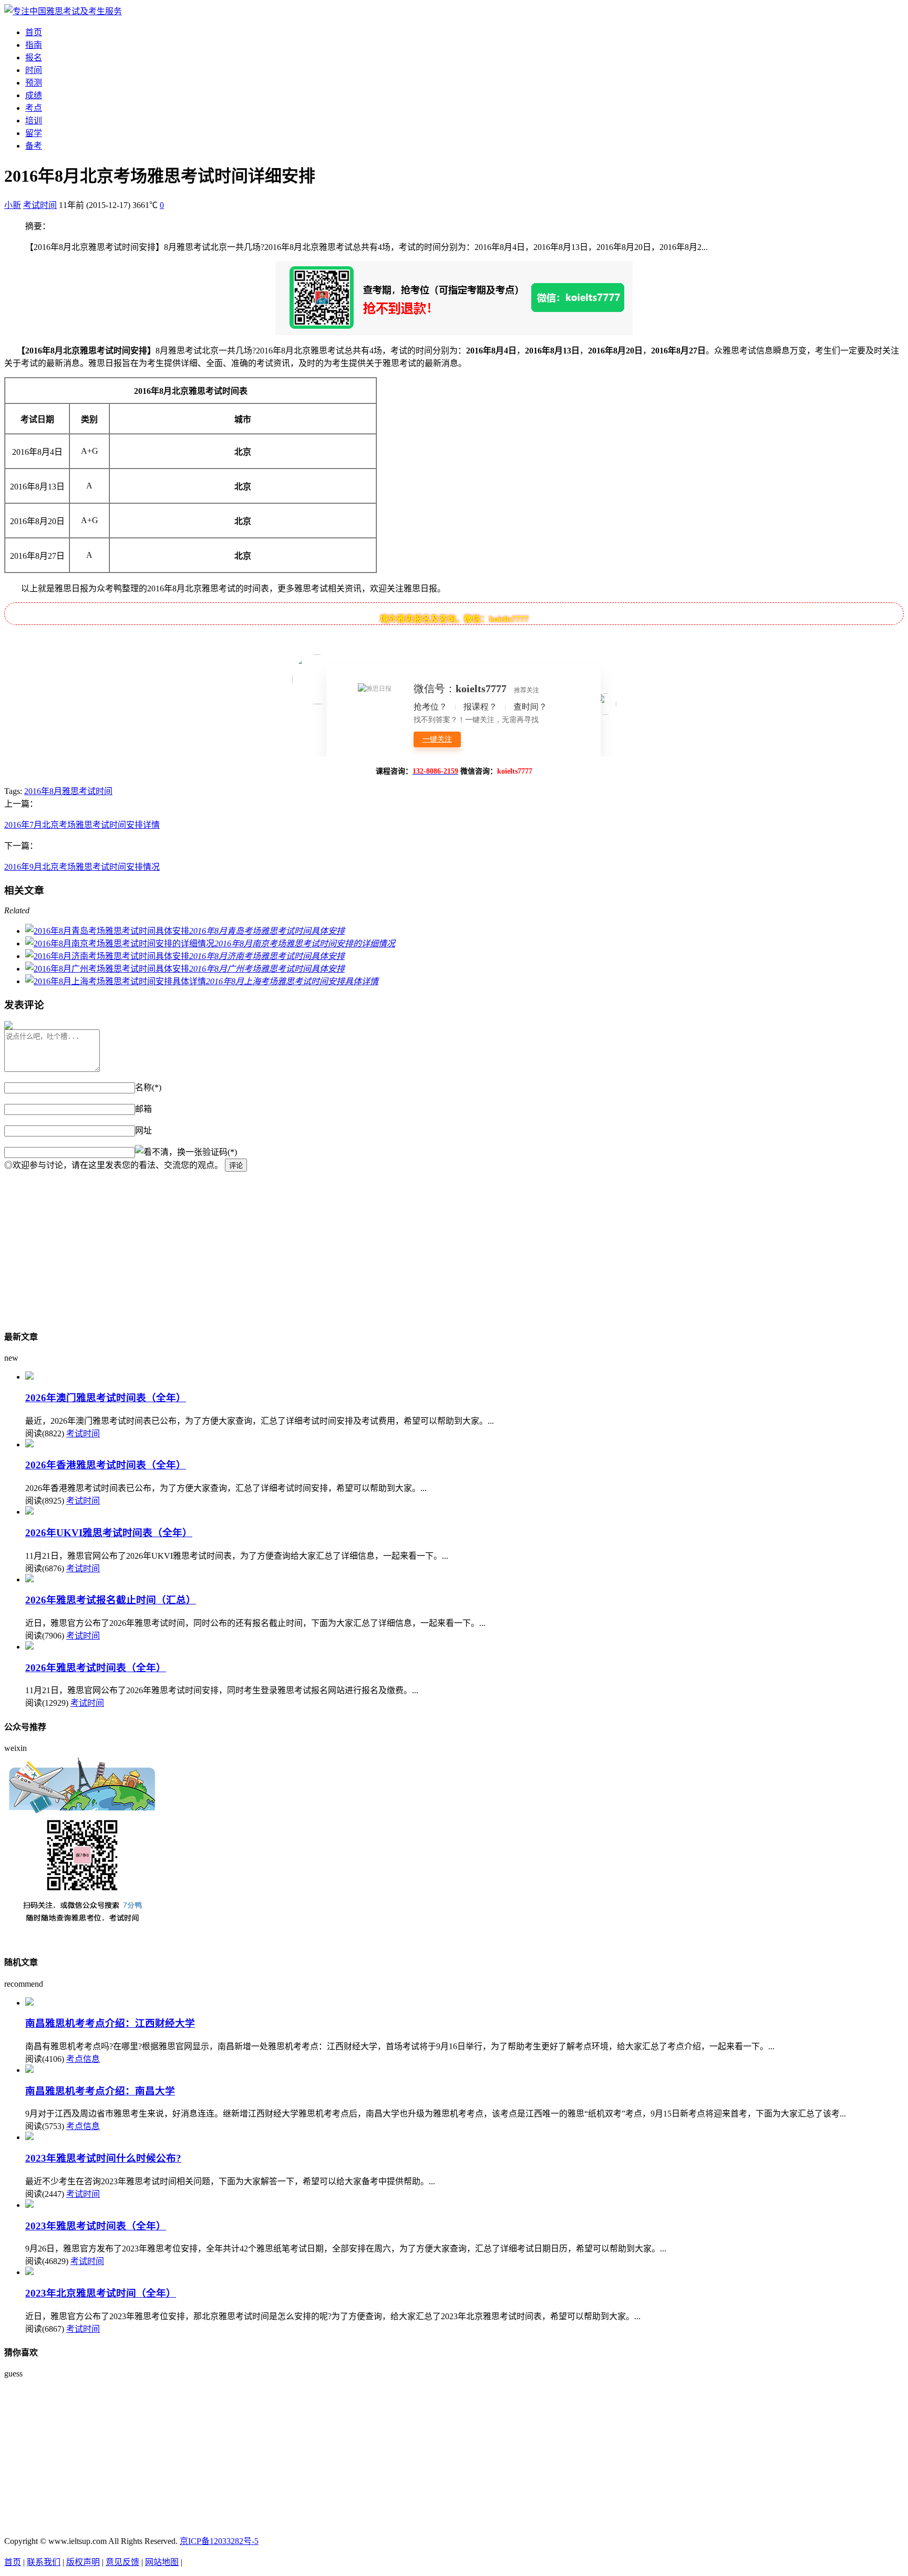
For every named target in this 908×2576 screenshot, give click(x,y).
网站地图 (162, 2562)
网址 (143, 1130)
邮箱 (143, 1109)
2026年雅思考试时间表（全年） (96, 1668)
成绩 (34, 95)
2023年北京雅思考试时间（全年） (101, 2293)
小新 (13, 205)
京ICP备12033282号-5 (219, 2541)
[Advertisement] (319, 1245)
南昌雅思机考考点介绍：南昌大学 (100, 2091)
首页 (34, 32)
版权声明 (83, 2562)
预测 (34, 83)
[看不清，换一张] (169, 1151)
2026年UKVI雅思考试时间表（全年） (109, 1533)
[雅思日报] (63, 11)
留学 (34, 133)
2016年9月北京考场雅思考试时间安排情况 (82, 867)
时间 (34, 70)
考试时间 (40, 205)
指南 (34, 45)
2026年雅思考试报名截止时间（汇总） (111, 1600)
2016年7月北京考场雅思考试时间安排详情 (82, 825)
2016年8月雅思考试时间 (68, 791)
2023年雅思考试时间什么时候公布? (103, 2158)
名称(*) (148, 1087)
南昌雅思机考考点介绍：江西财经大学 (110, 2023)
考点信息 (83, 2059)
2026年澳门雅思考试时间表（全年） (106, 1398)
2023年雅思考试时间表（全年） (96, 2226)
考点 (34, 108)
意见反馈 (122, 2562)
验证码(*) (220, 1152)
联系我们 (44, 2562)
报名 (34, 58)
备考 (34, 146)
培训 (34, 121)
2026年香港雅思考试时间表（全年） (106, 1465)
